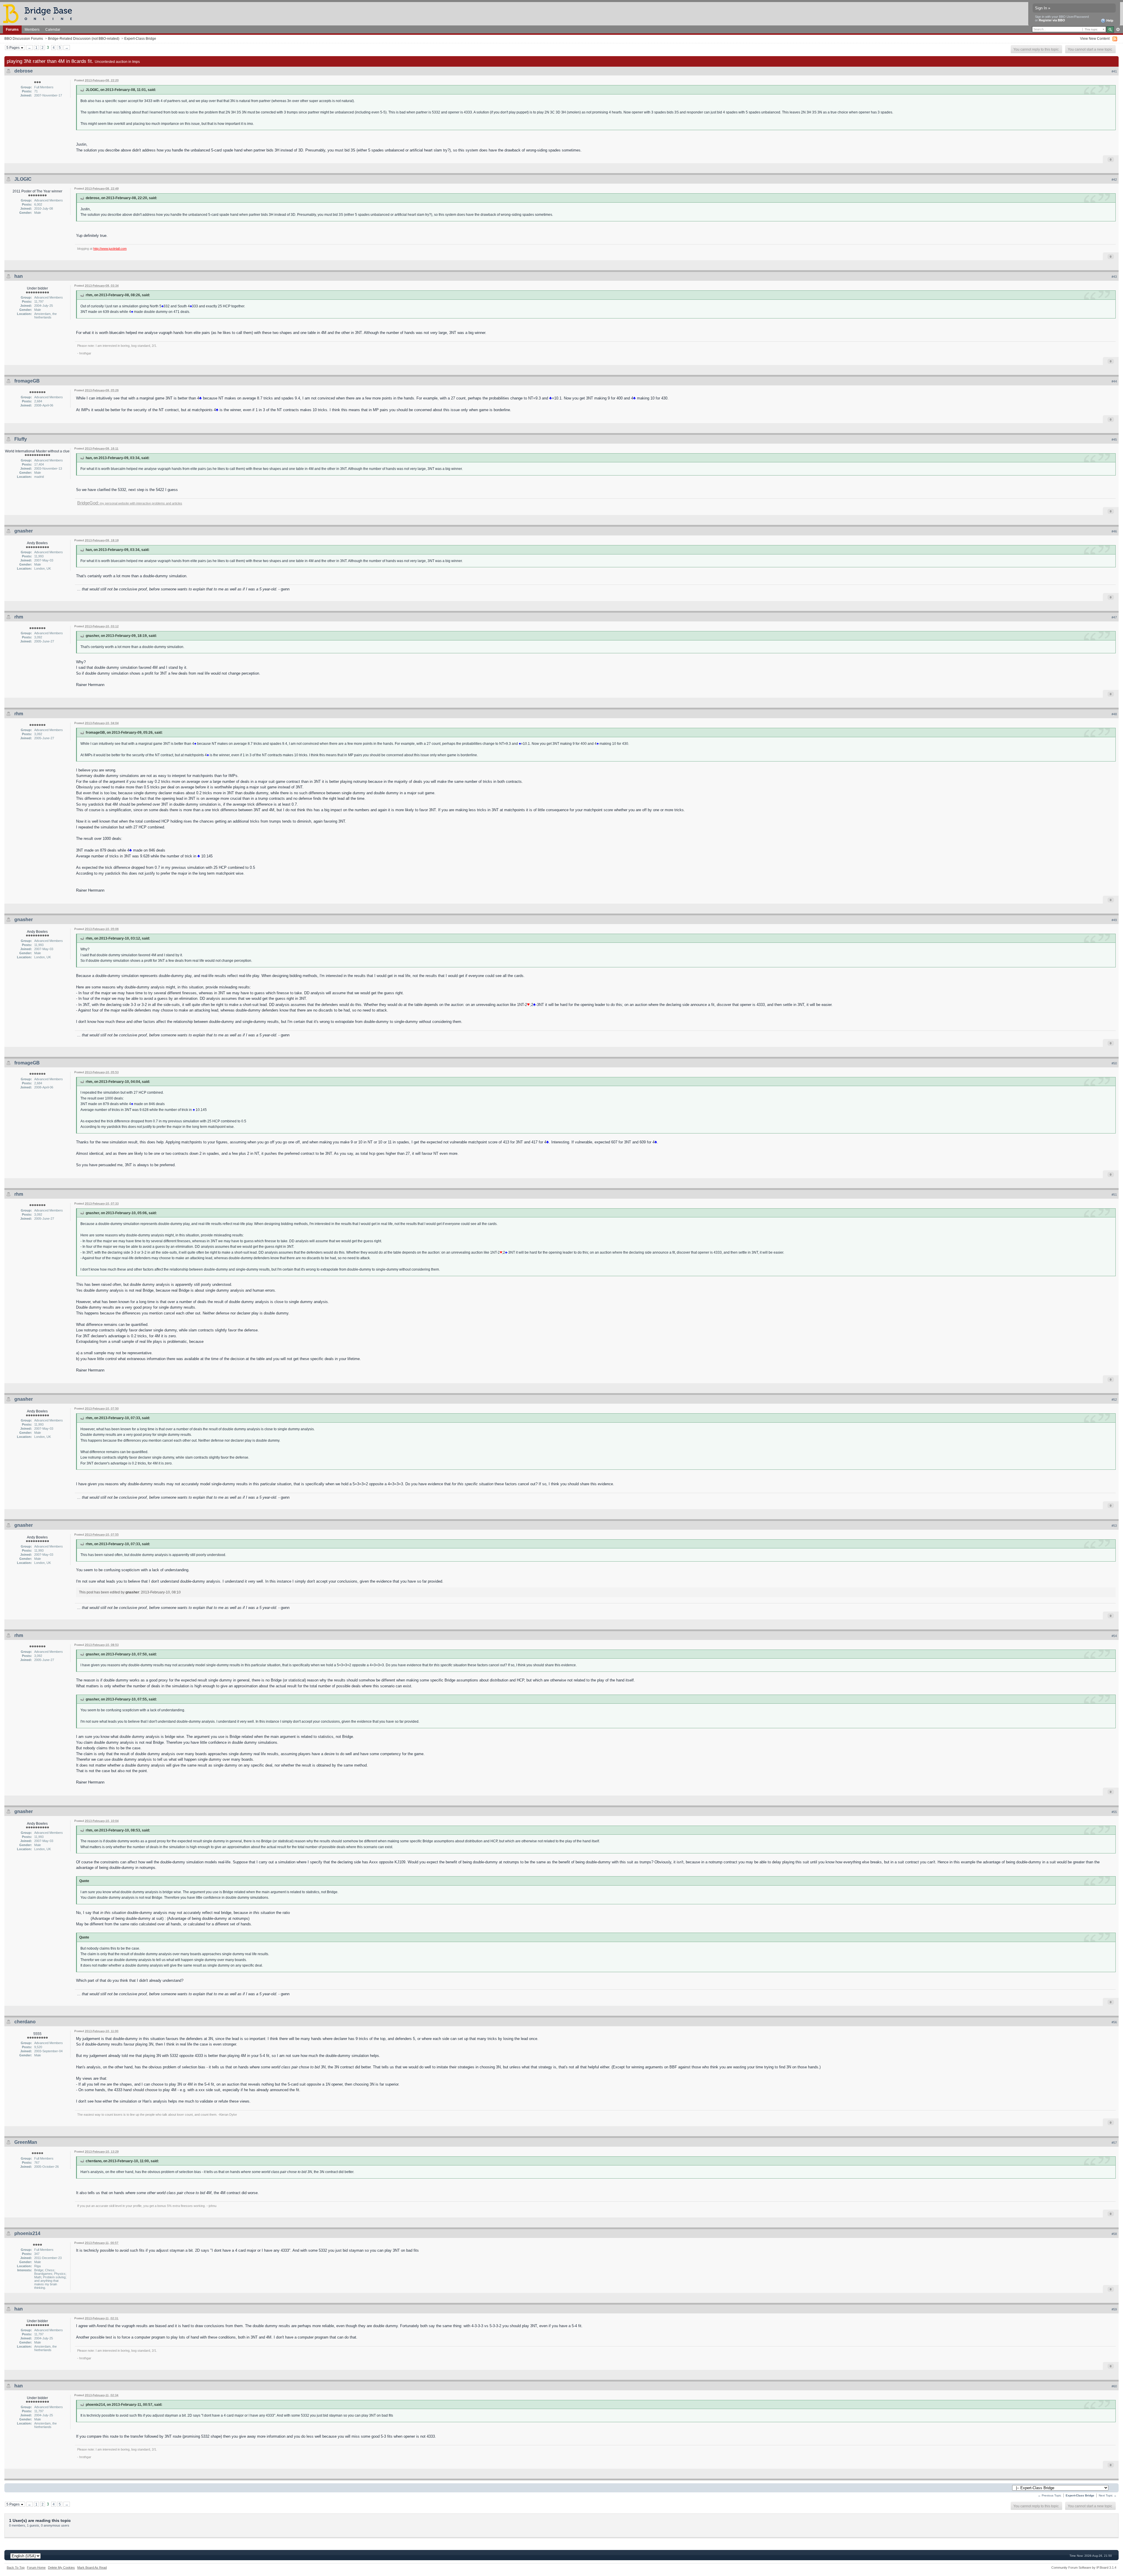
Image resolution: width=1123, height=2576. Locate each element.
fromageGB (27, 381)
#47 (1114, 617)
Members (32, 29)
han (19, 276)
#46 (1114, 531)
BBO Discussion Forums (24, 38)
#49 (1114, 920)
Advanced (1118, 30)
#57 (1114, 2143)
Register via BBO (1052, 20)
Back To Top (16, 2568)
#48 (1114, 714)
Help (1109, 20)
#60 (1114, 2386)
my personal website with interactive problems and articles (130, 503)
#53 (1114, 1526)
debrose (24, 71)
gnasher (24, 531)
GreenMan (26, 2142)
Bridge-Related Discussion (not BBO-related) (84, 38)
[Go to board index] (40, 13)
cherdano (25, 2022)
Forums (12, 29)
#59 (1114, 2309)
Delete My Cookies (61, 2568)
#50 (1114, 1063)
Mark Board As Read (92, 2568)
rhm (19, 617)
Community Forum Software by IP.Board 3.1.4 (1084, 2568)
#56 (1114, 2022)
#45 (1114, 440)
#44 (1114, 381)
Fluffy (21, 439)
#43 (1114, 277)
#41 (1114, 71)
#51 (1114, 1195)
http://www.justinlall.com (110, 249)
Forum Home (36, 2568)
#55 (1114, 1812)
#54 (1114, 1636)
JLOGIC (23, 179)
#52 (1114, 1400)
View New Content (1095, 38)
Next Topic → (1108, 2495)
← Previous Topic (1050, 2495)
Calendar (53, 29)
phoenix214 (27, 2233)
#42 (1114, 180)
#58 (1114, 2234)
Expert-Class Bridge (140, 38)
